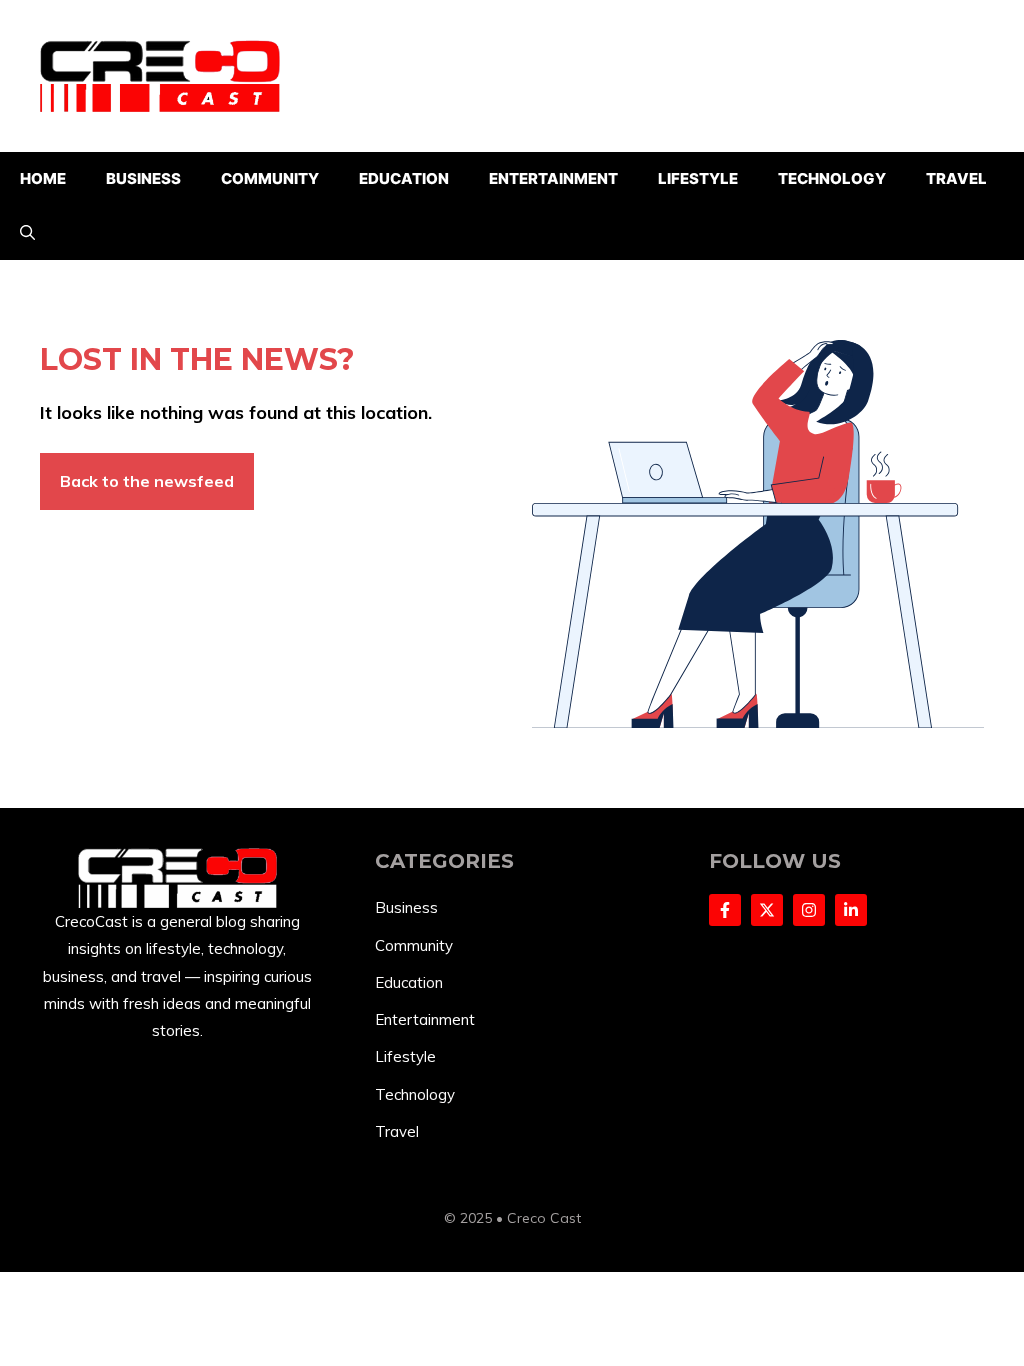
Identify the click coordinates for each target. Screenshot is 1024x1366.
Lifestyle (698, 178)
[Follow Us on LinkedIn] (851, 910)
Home (43, 178)
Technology (832, 178)
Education (404, 178)
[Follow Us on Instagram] (809, 910)
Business (143, 178)
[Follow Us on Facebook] (725, 910)
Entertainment (553, 178)
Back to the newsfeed (147, 481)
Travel (956, 178)
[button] (27, 233)
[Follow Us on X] (767, 910)
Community (270, 178)
